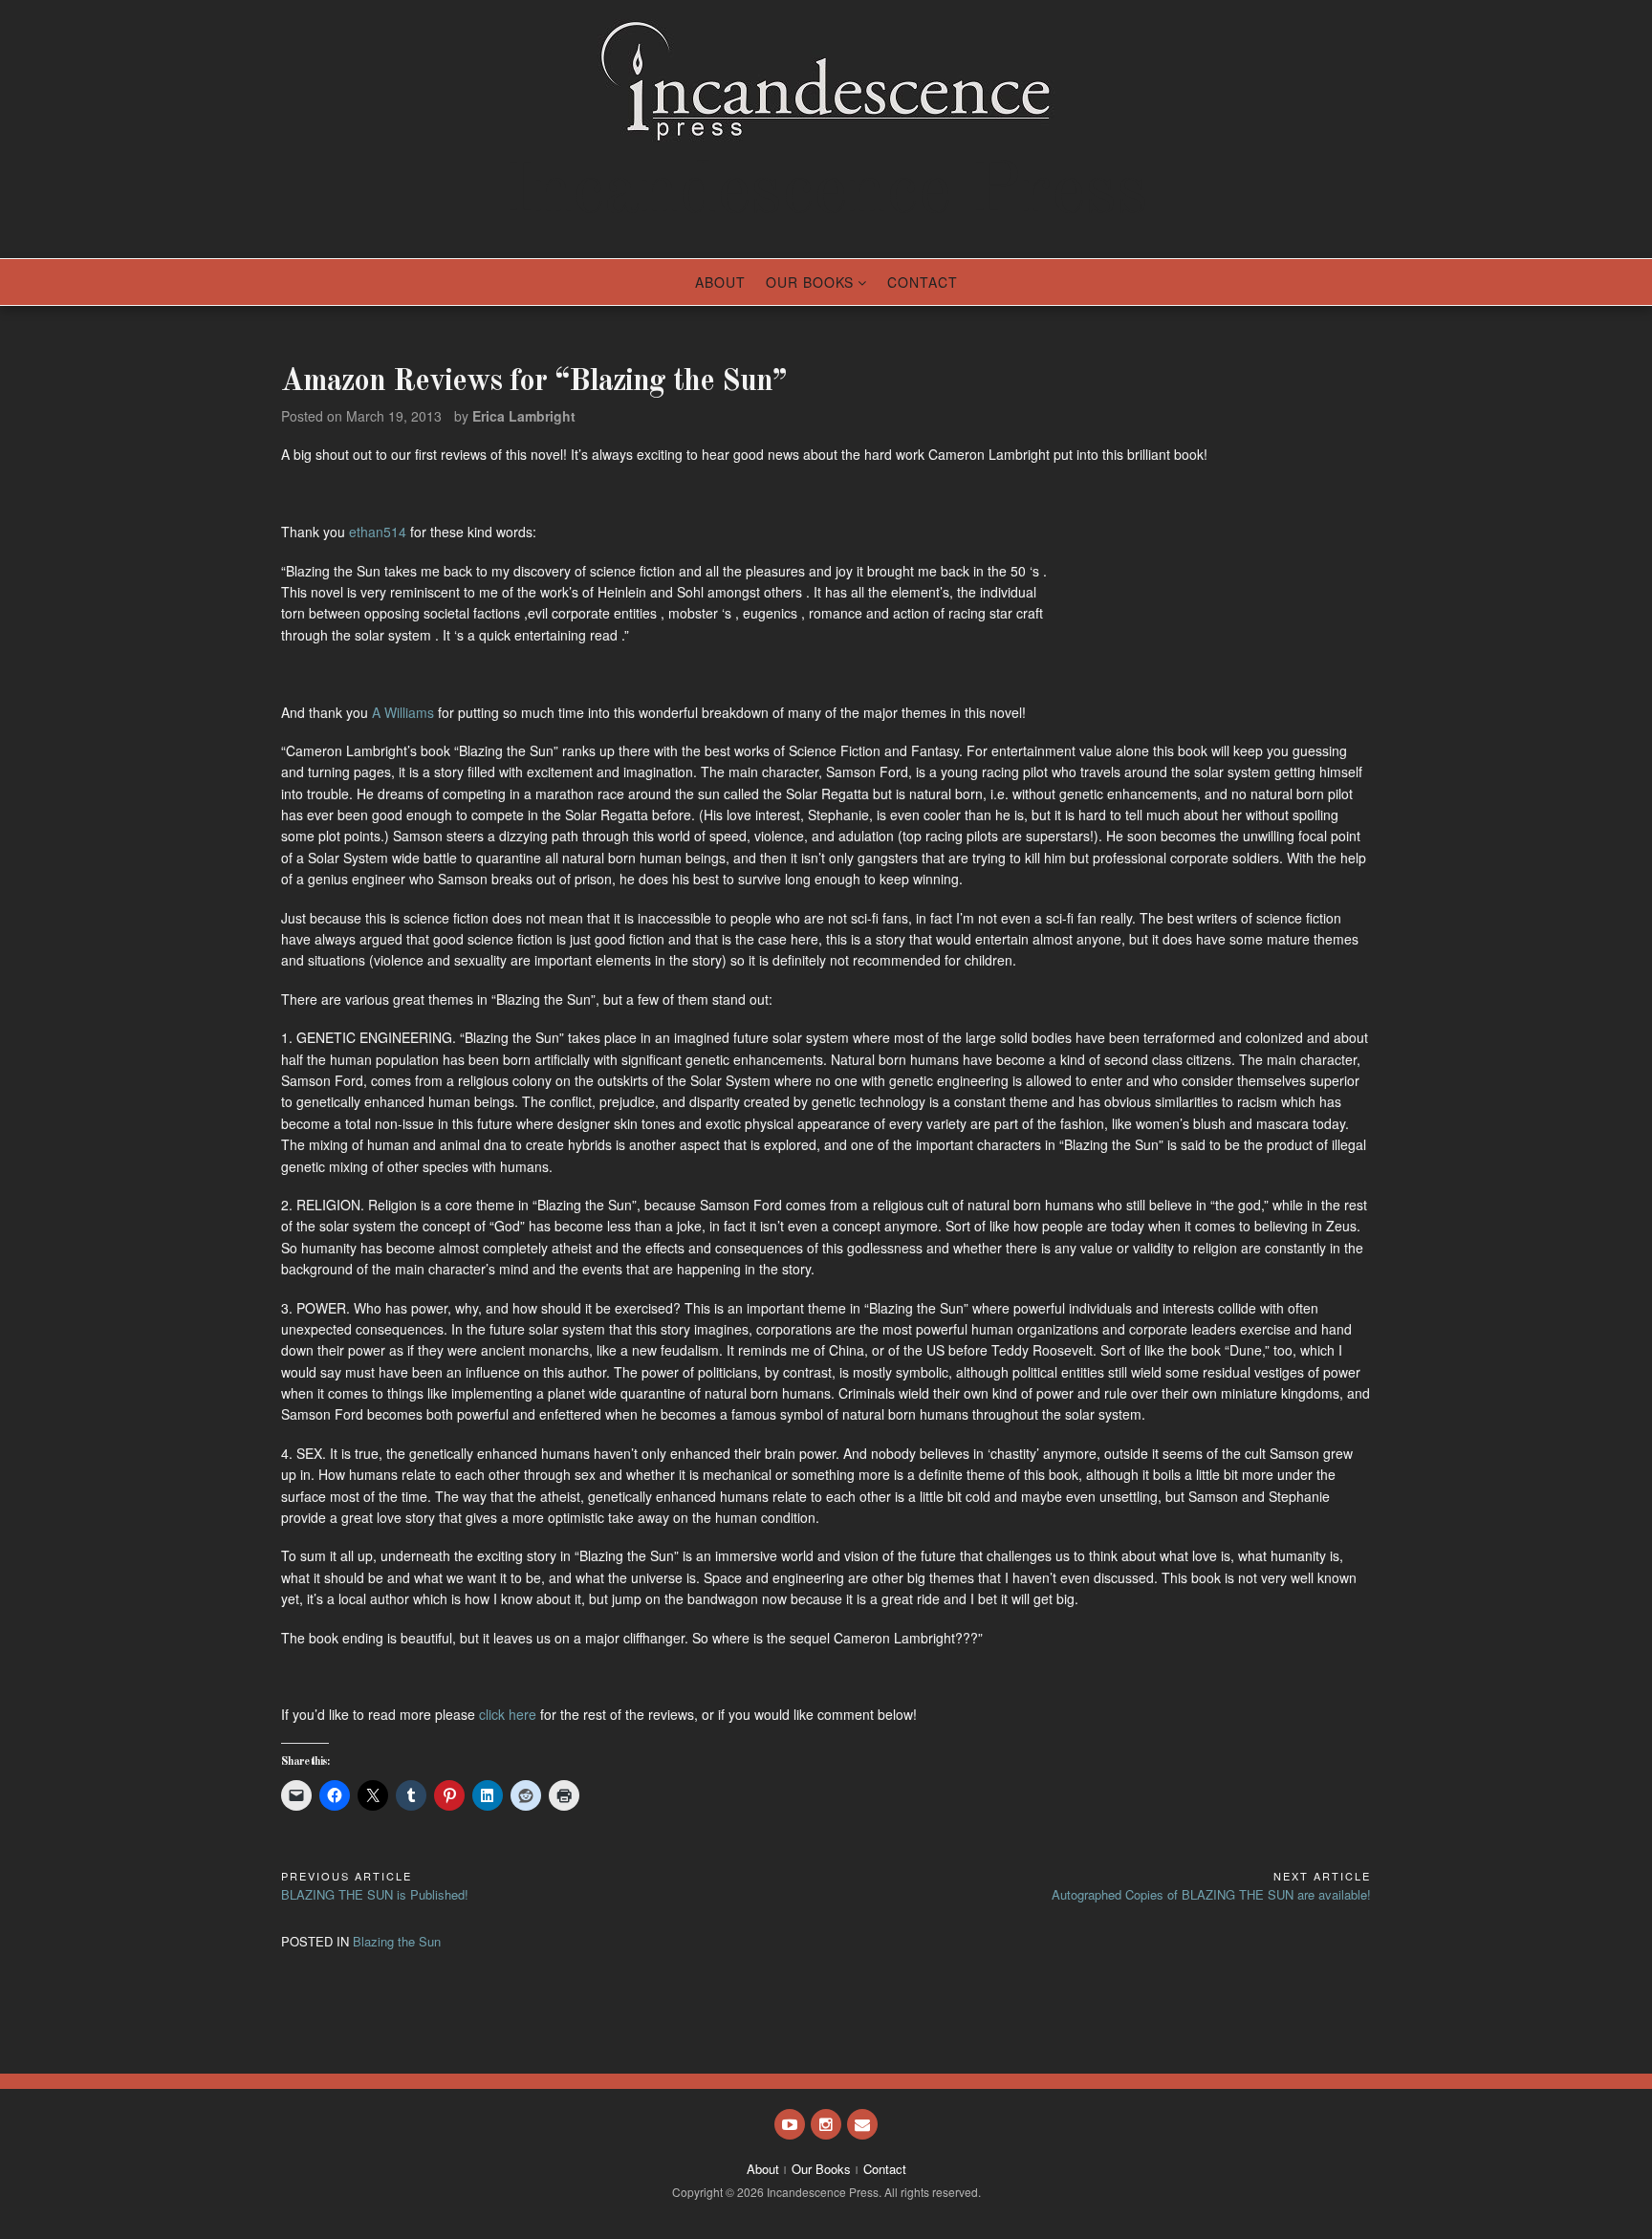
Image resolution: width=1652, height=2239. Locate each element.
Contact (923, 282)
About (720, 282)
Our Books (810, 282)
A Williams (403, 712)
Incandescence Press (826, 193)
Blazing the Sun (397, 1941)
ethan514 (378, 532)
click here (506, 1714)
